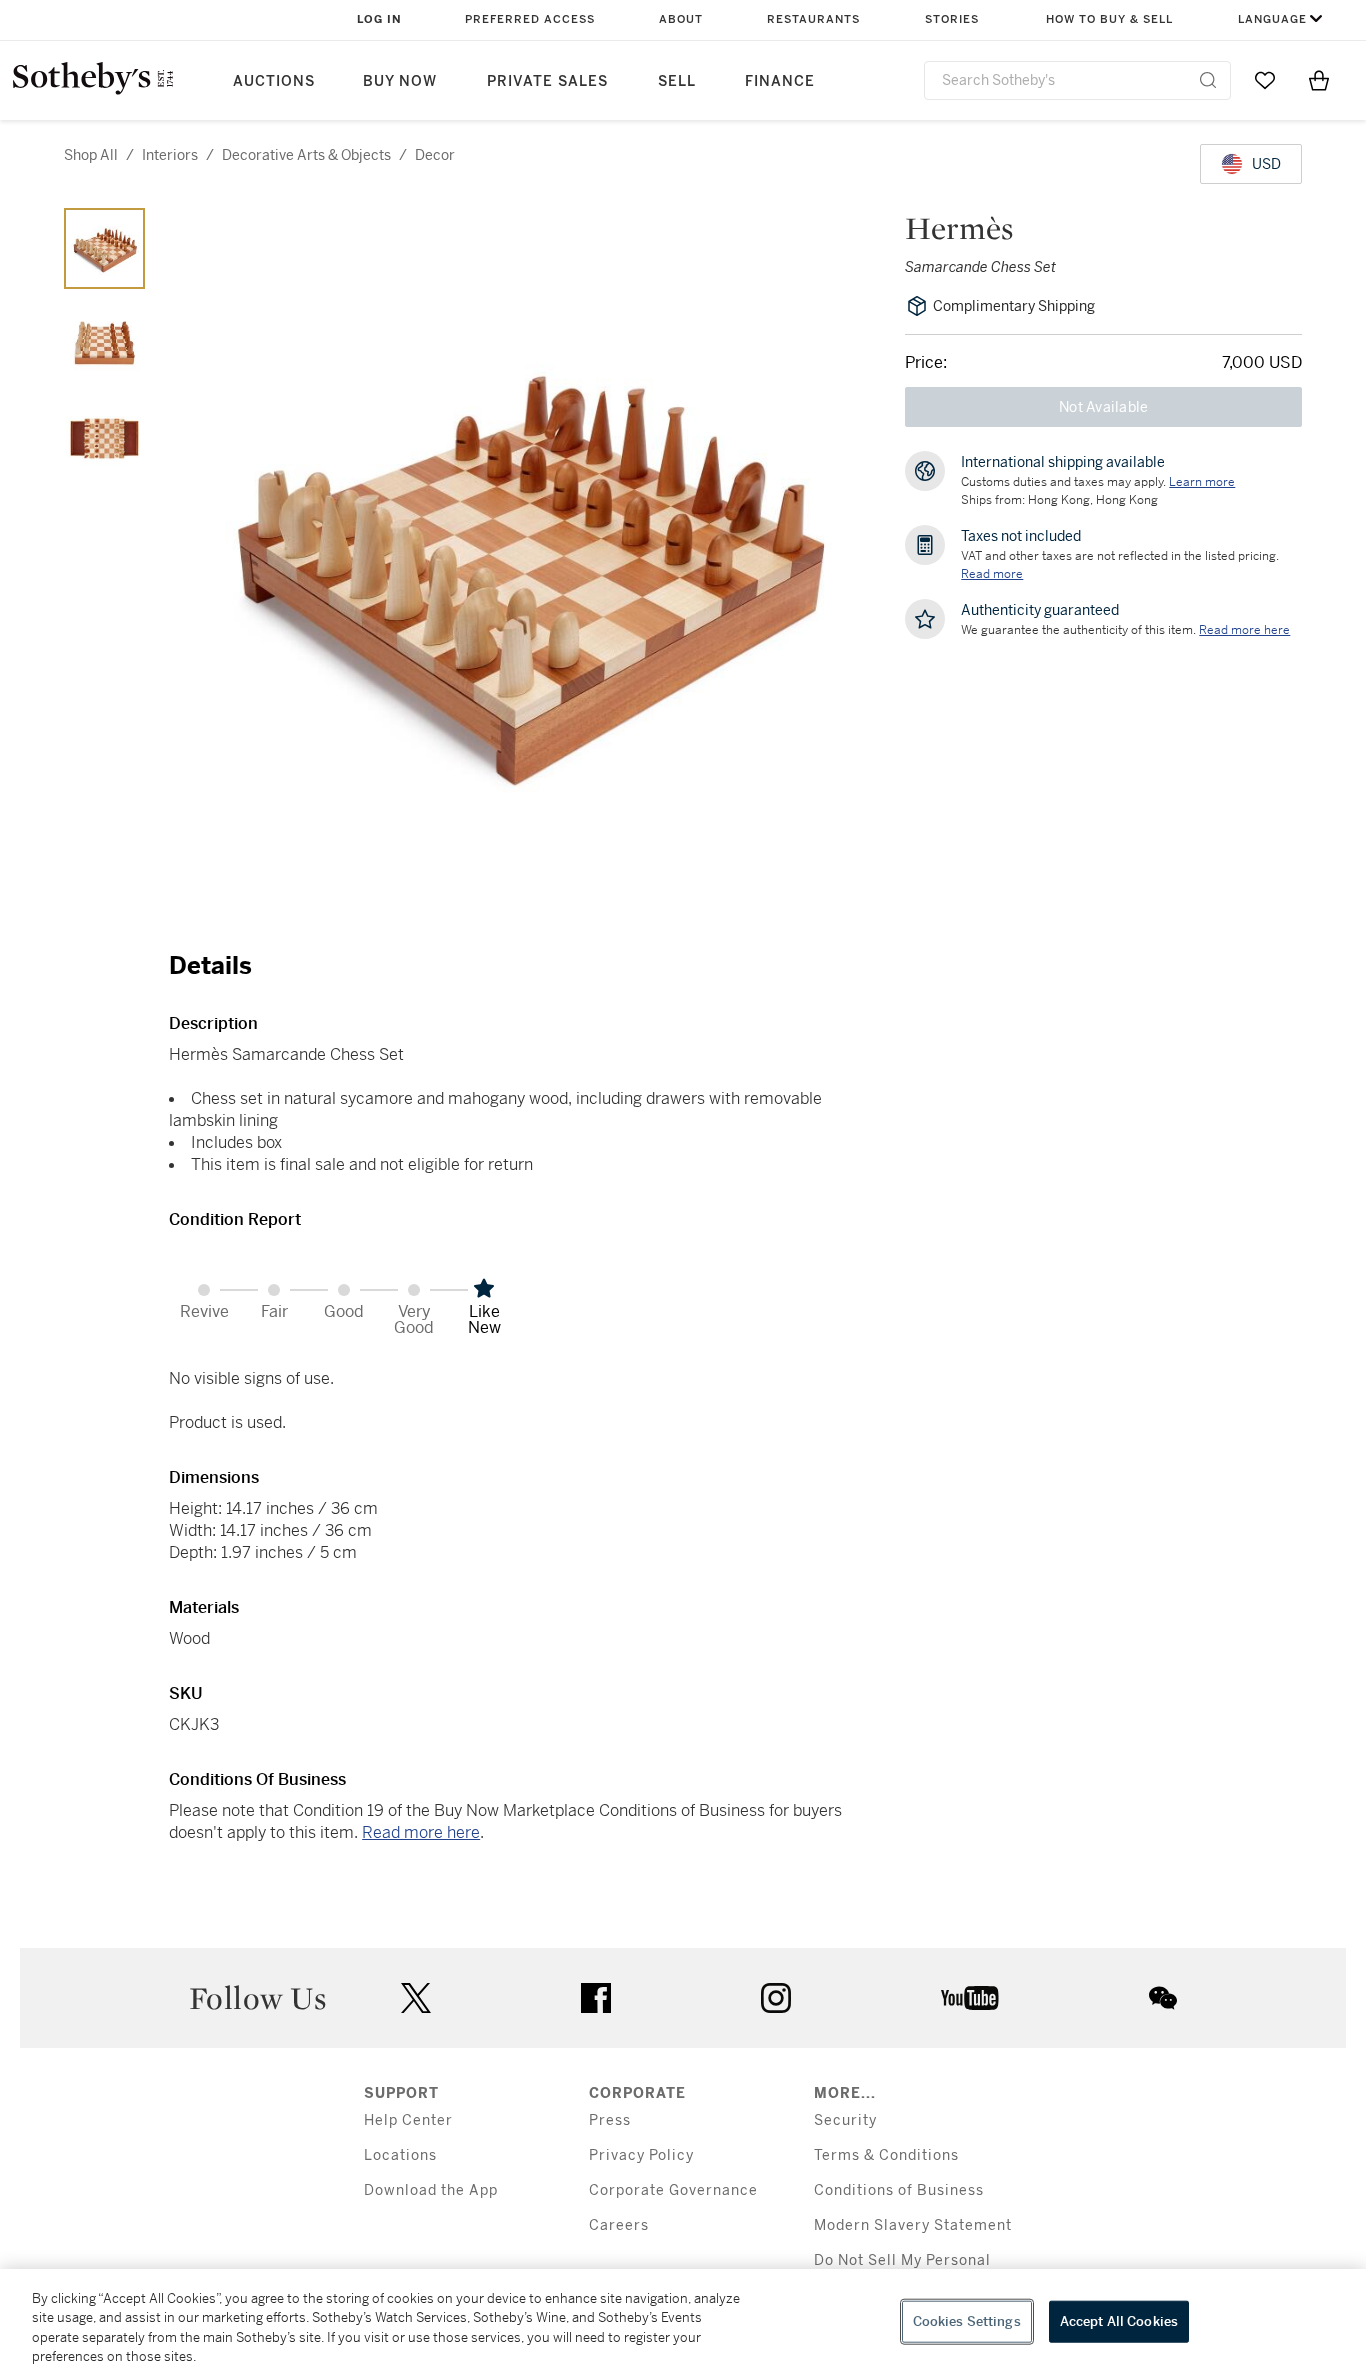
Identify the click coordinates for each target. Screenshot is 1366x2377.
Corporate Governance (673, 2190)
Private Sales (547, 81)
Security (845, 2120)
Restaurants (813, 19)
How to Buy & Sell (1109, 19)
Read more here (421, 1832)
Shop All (91, 155)
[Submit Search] (1208, 80)
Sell (677, 81)
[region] (683, 2323)
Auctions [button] (274, 81)
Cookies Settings (967, 2321)
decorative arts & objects (306, 155)
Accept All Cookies (1119, 2321)
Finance (780, 81)
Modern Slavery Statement (913, 2225)
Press (610, 2120)
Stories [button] (952, 19)
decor (435, 155)
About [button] (681, 19)
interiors (170, 155)
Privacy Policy (641, 2155)
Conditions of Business (899, 2190)
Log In (379, 19)
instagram (776, 1998)
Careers (619, 2225)
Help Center (408, 2120)
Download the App (431, 2190)
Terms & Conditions (886, 2155)
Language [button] (1272, 19)
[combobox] (1077, 80)
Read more (992, 574)
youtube (970, 1998)
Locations (400, 2155)
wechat (1163, 1998)
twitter (416, 1998)
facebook (596, 1998)
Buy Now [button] (400, 81)
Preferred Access (530, 19)
